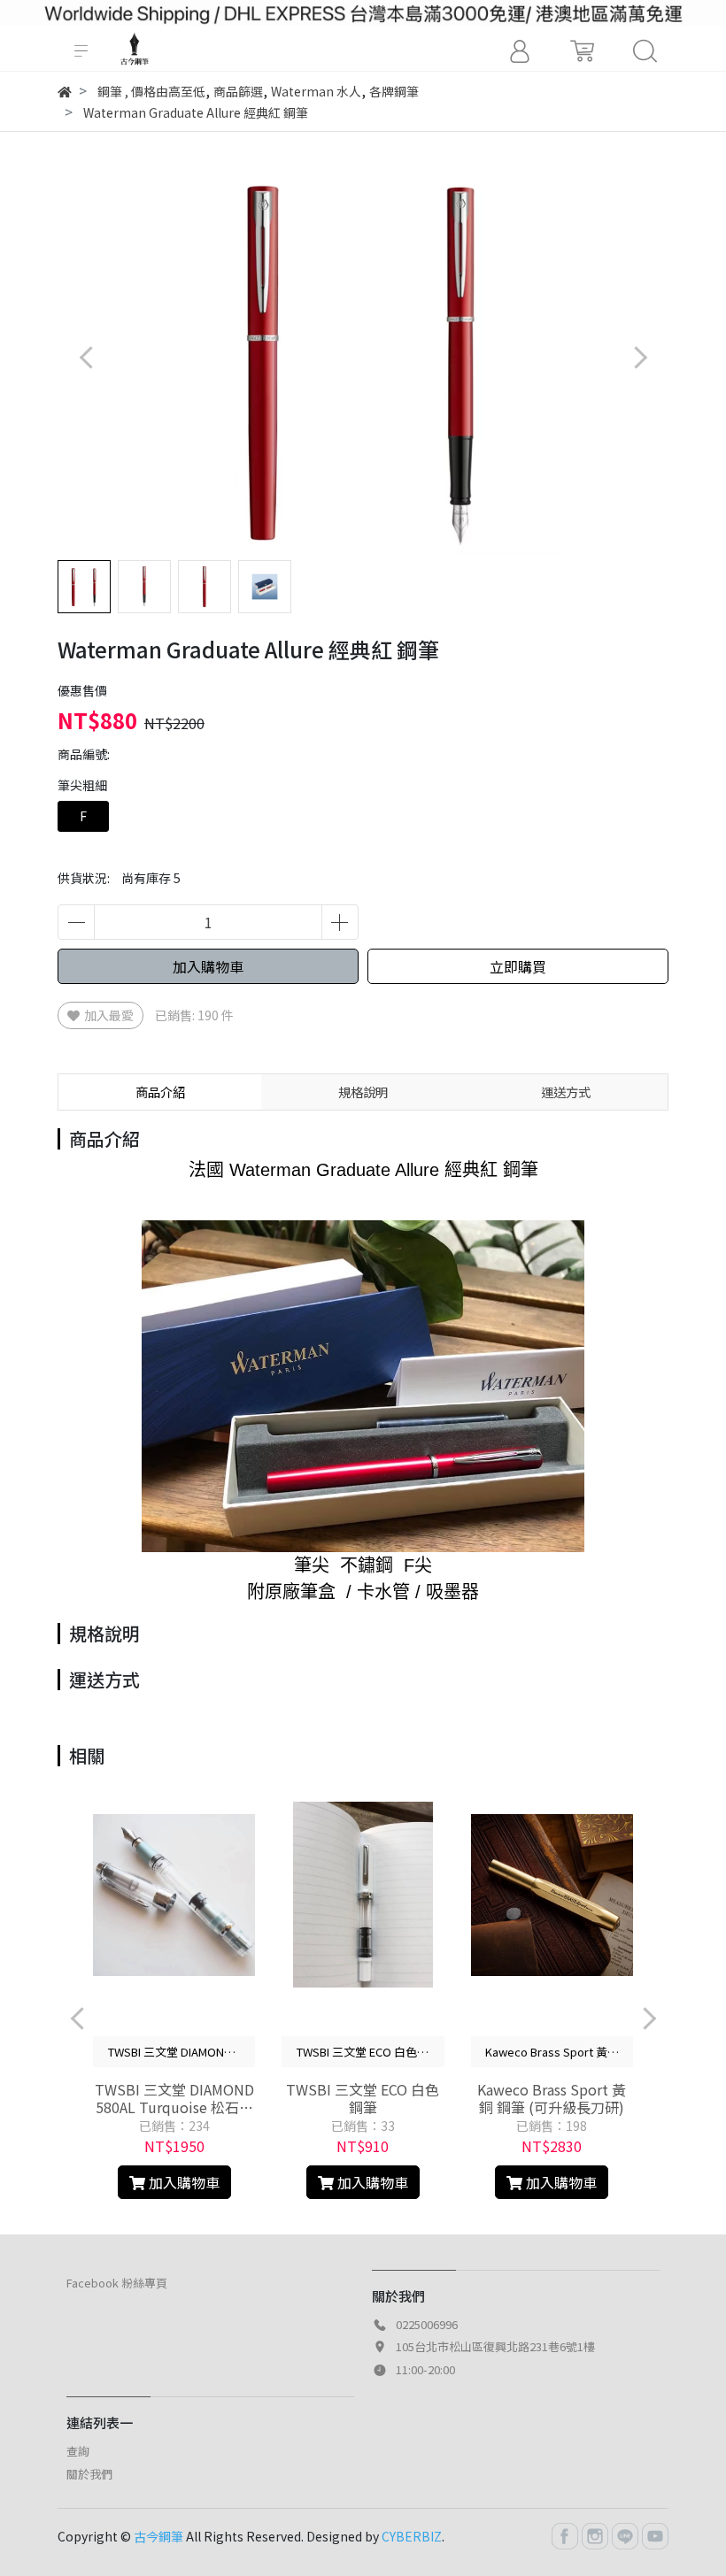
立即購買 (518, 966)
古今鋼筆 (158, 2536)
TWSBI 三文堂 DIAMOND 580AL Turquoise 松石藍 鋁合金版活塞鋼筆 (174, 2098)
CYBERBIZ (412, 2536)
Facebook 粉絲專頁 (117, 2283)
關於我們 (89, 2474)
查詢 (78, 2451)
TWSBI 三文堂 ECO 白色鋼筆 (363, 2098)
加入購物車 (208, 966)
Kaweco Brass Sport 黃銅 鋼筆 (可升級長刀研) (552, 2098)
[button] (640, 358)
